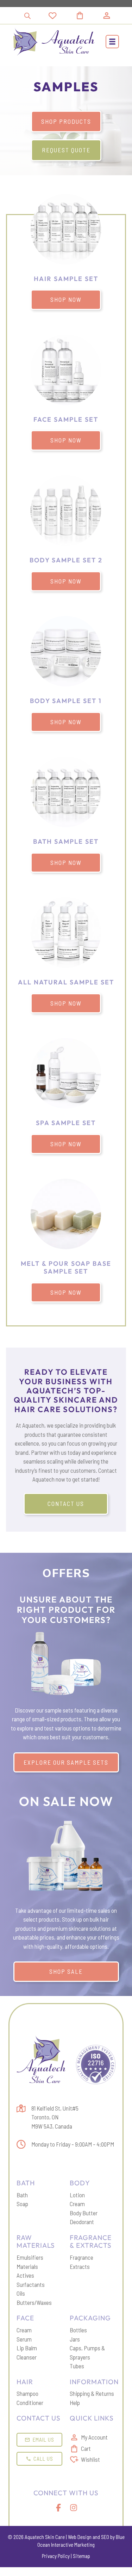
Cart (86, 2448)
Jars (75, 2339)
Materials (27, 2266)
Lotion (77, 2195)
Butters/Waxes (34, 2302)
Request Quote (66, 150)
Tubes (77, 2366)
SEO (105, 2537)
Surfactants (31, 2284)
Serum (24, 2339)
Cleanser (27, 2357)
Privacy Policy (56, 2556)
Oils (21, 2293)
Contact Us (66, 1503)
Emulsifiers (30, 2257)
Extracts (80, 2266)
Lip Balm (27, 2348)
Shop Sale (66, 1971)
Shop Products (66, 121)
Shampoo (27, 2393)
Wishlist (90, 2459)
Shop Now (66, 299)
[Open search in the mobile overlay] (27, 16)
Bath (22, 2195)
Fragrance (81, 2257)
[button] (112, 42)
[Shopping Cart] (88, 16)
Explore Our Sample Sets (66, 1762)
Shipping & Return (90, 2393)
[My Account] (107, 16)
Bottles (78, 2330)
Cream (77, 2204)
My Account (94, 2437)
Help (75, 2403)
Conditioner (30, 2403)
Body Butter (84, 2213)
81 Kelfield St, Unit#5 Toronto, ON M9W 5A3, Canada (55, 2117)
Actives (25, 2275)
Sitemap (81, 2556)
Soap (22, 2204)
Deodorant (82, 2222)
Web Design (80, 2537)
